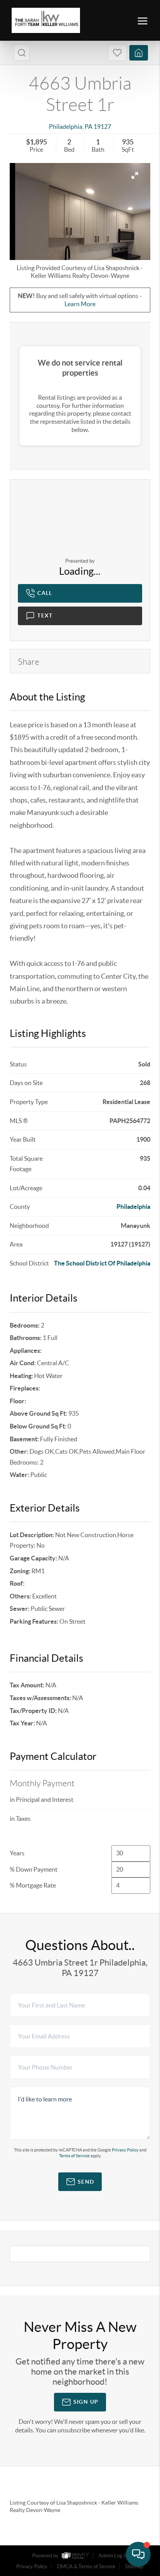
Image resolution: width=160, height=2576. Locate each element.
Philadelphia (66, 127)
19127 (102, 127)
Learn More (80, 304)
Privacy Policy (125, 2150)
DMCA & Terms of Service (86, 2566)
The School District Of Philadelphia (102, 1263)
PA (89, 127)
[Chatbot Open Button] (138, 2554)
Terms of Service (74, 2156)
